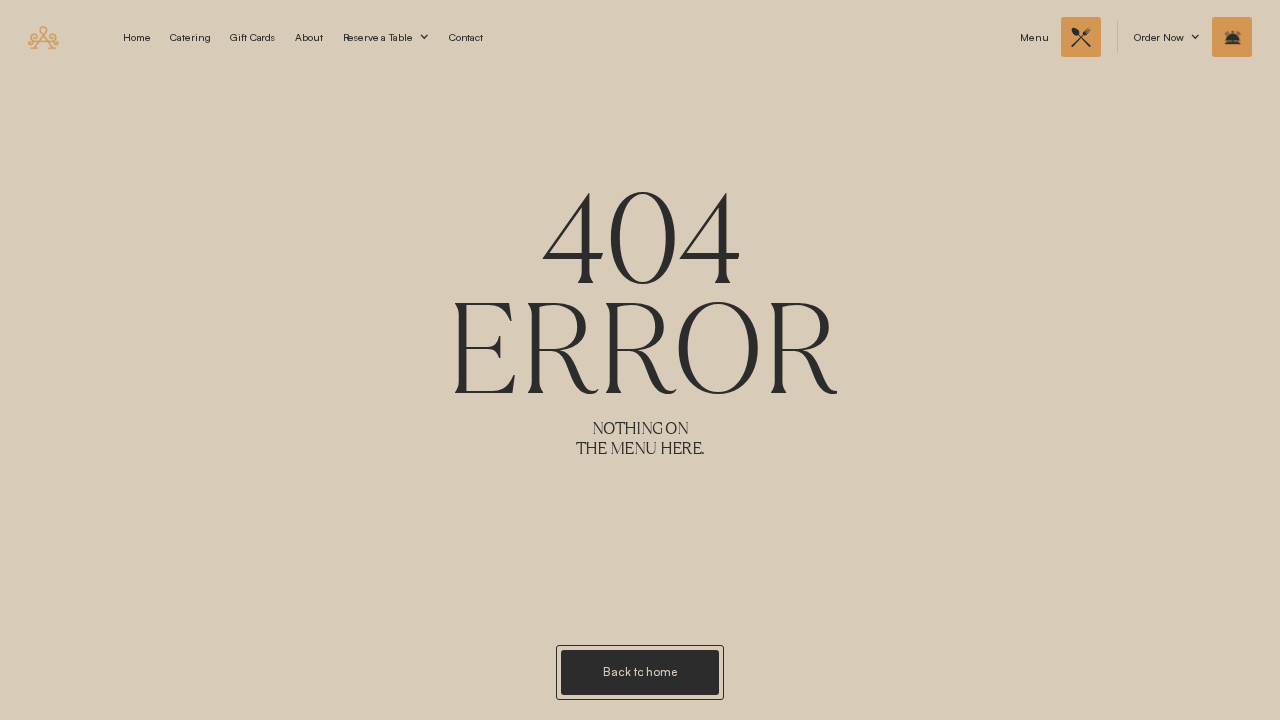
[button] (386, 37)
